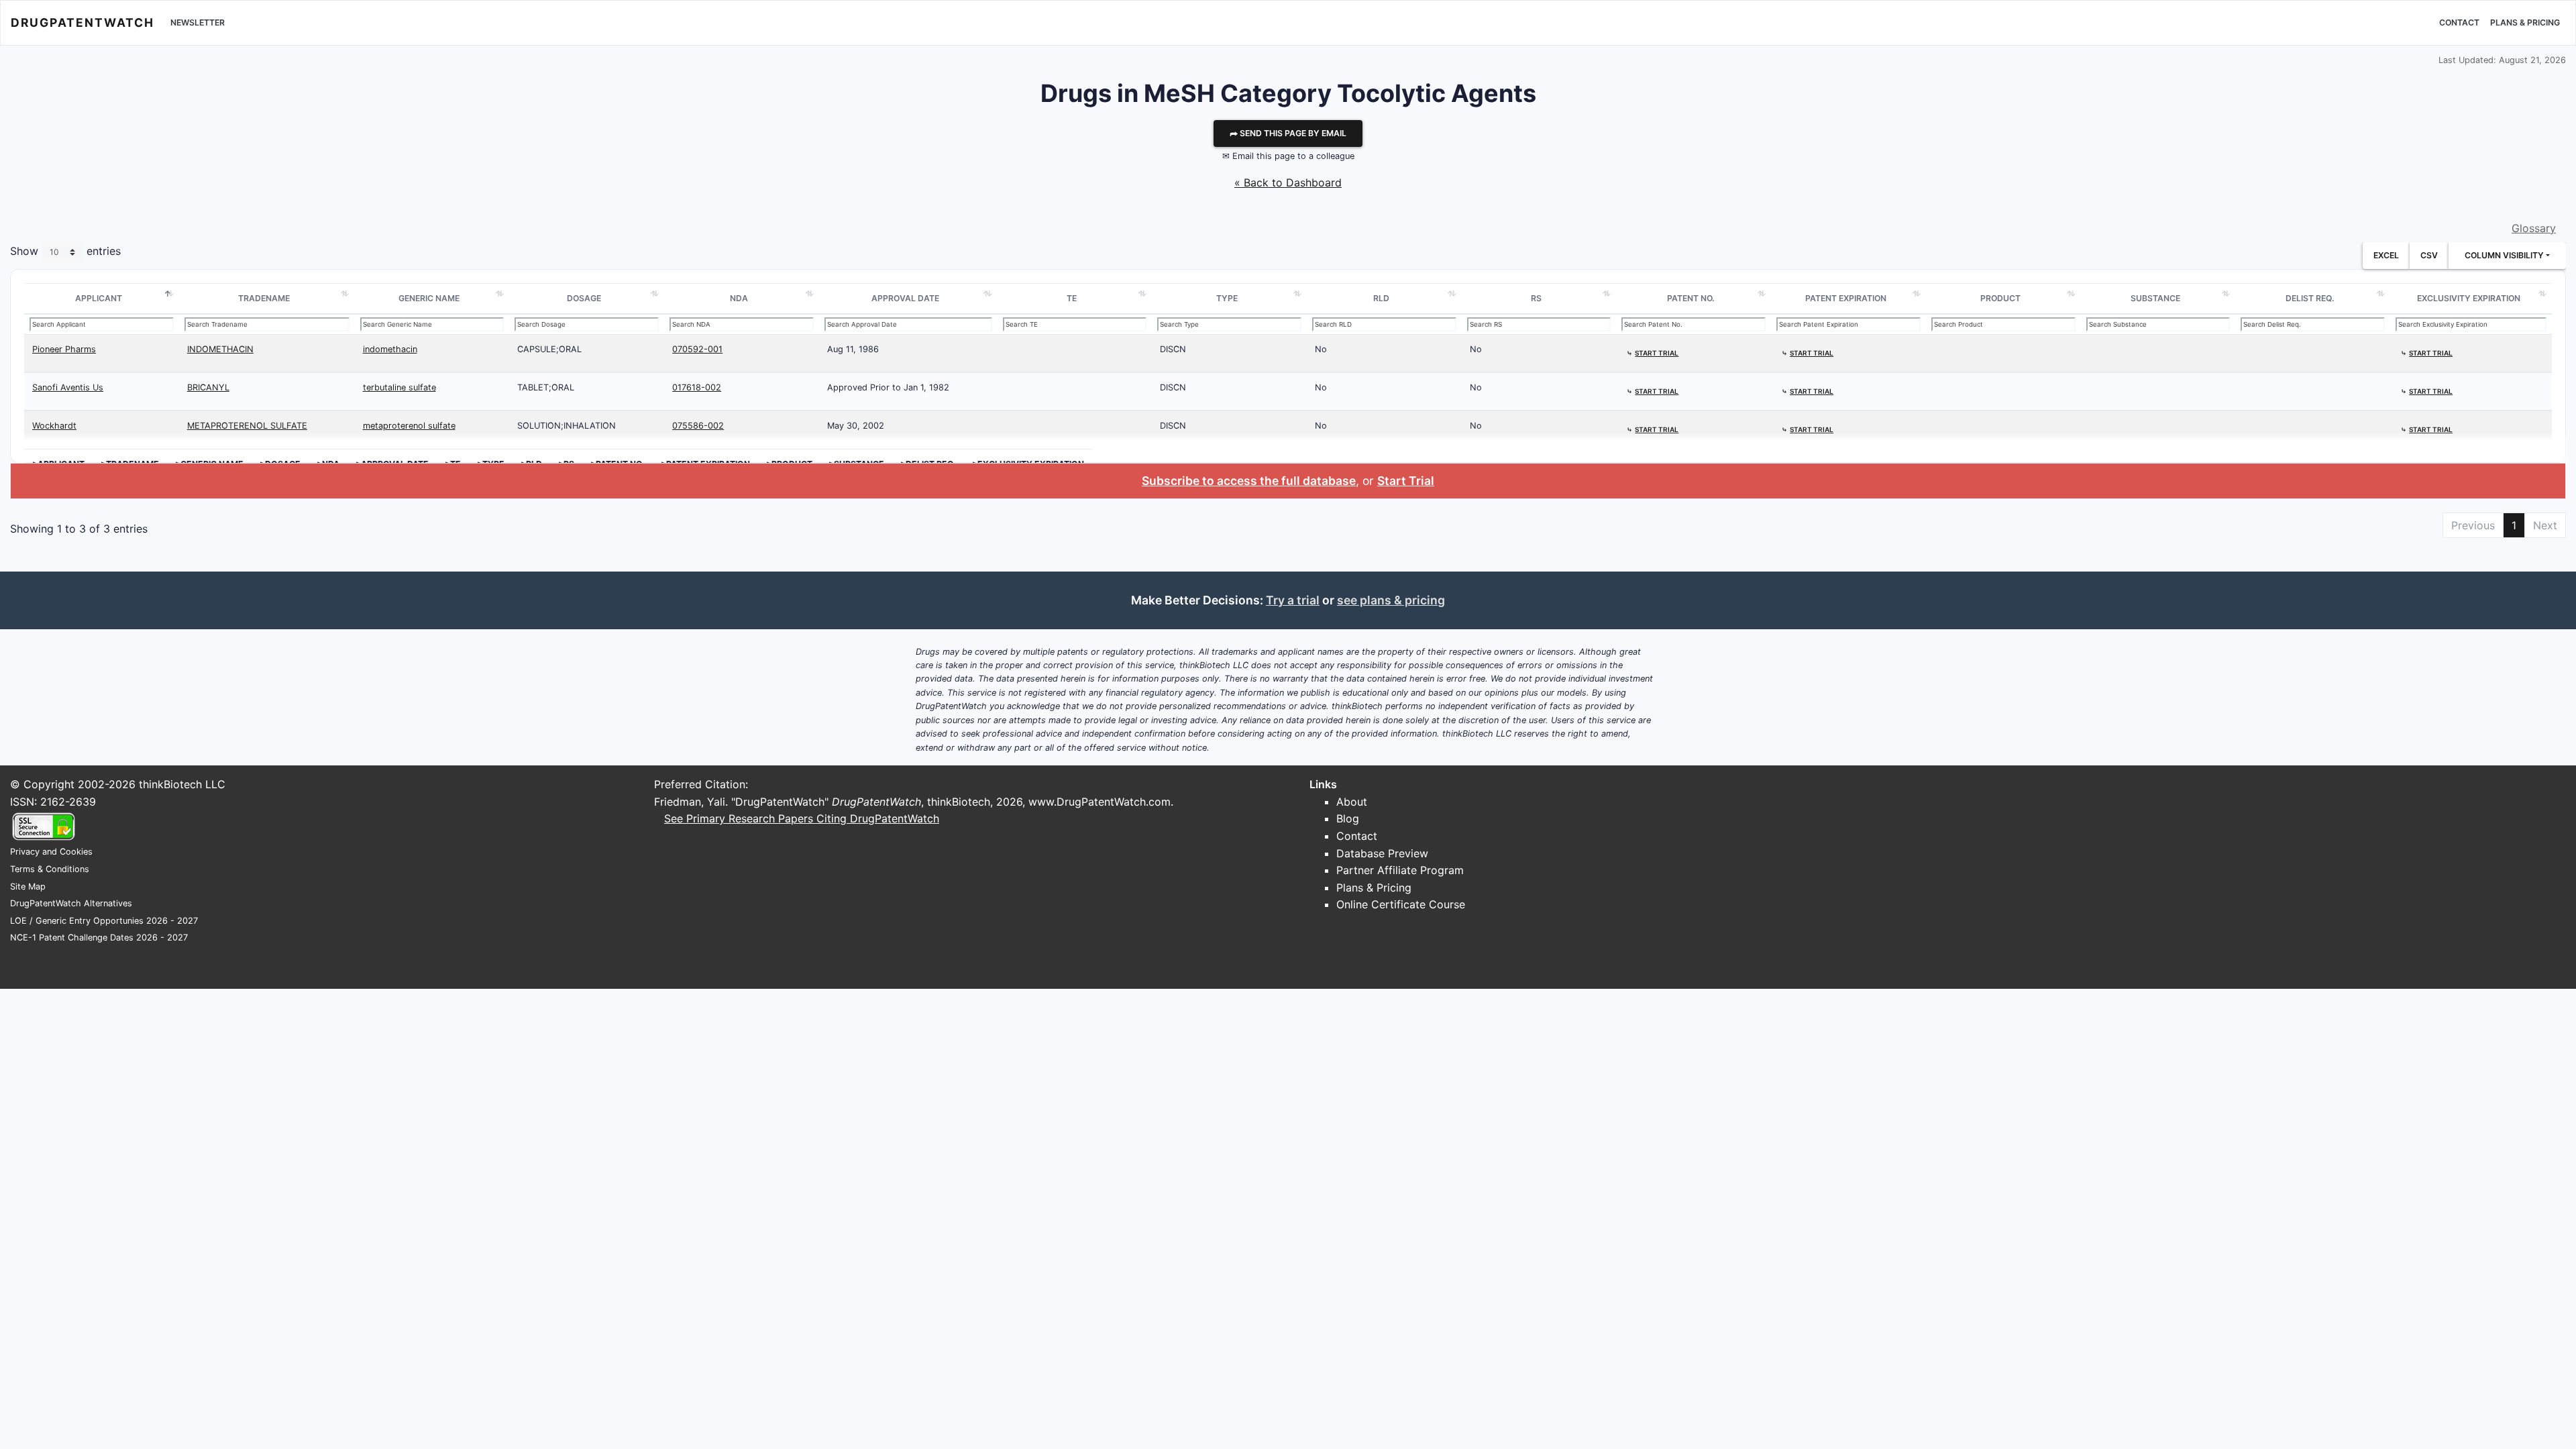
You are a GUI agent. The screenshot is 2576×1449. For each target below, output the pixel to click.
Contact (2459, 22)
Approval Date (905, 298)
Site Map (28, 887)
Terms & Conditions (50, 869)
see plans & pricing (1391, 600)
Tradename (264, 298)
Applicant (99, 298)
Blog (1348, 818)
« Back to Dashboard (1288, 182)
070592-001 (697, 349)
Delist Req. (2310, 298)
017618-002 (697, 387)
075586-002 (698, 426)
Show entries (65, 252)
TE (1072, 298)
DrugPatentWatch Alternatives (71, 903)
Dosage (584, 298)
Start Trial (1406, 481)
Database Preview (1382, 853)
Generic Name (429, 298)
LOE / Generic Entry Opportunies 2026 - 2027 (104, 921)
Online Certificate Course (1401, 904)
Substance (2155, 298)
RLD (1381, 298)
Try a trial (1293, 600)
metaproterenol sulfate (409, 426)
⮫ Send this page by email (1288, 133)
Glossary (2534, 228)
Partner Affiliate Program (1400, 870)
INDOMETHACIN (220, 349)
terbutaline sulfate (399, 387)
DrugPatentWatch (83, 22)
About (1352, 802)
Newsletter (198, 22)
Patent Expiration (1846, 298)
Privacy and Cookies (51, 852)
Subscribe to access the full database (1249, 481)
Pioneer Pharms (64, 349)
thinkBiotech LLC (182, 784)
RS (1536, 298)
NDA (739, 298)
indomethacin (390, 349)
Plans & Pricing (2525, 22)
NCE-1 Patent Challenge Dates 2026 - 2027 (99, 937)
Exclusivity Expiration (2469, 298)
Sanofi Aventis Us (68, 387)
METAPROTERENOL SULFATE (247, 426)
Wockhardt (54, 426)
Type (1227, 298)
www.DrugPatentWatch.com (1099, 802)
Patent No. (1691, 298)
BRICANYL (208, 387)
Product (2000, 298)
